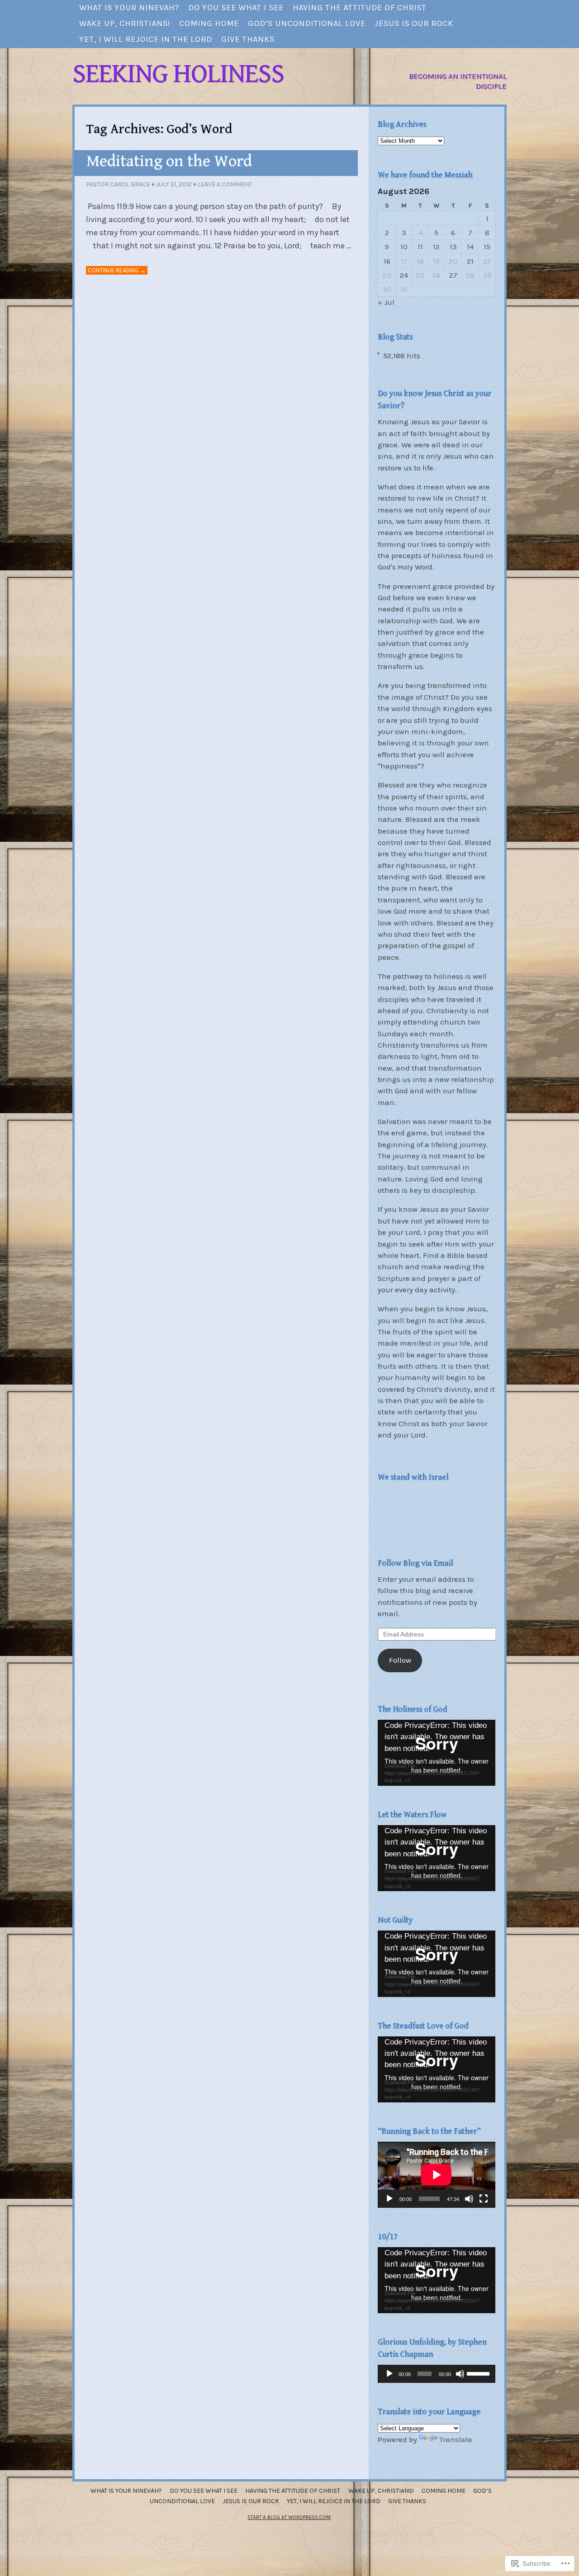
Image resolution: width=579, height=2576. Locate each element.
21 (470, 261)
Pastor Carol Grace (118, 184)
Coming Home (209, 24)
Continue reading (117, 270)
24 (404, 275)
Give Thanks (248, 39)
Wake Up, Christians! (125, 24)
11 (420, 247)
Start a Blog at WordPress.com (289, 2517)
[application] (437, 1753)
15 (487, 247)
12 (436, 247)
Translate (456, 2440)
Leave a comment (225, 184)
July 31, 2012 (174, 184)
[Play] (389, 2199)
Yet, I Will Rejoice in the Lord (146, 39)
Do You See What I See (236, 8)
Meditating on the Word (169, 161)
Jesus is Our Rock (414, 24)
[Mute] (469, 2199)
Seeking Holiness (178, 74)
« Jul (386, 302)
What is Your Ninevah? (129, 8)
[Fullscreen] (484, 2199)
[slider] (479, 2373)
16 (387, 261)
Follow (400, 1660)
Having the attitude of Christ (360, 8)
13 (453, 247)
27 (453, 275)
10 (404, 247)
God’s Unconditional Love (307, 24)
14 (470, 247)
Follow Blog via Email (415, 1563)
